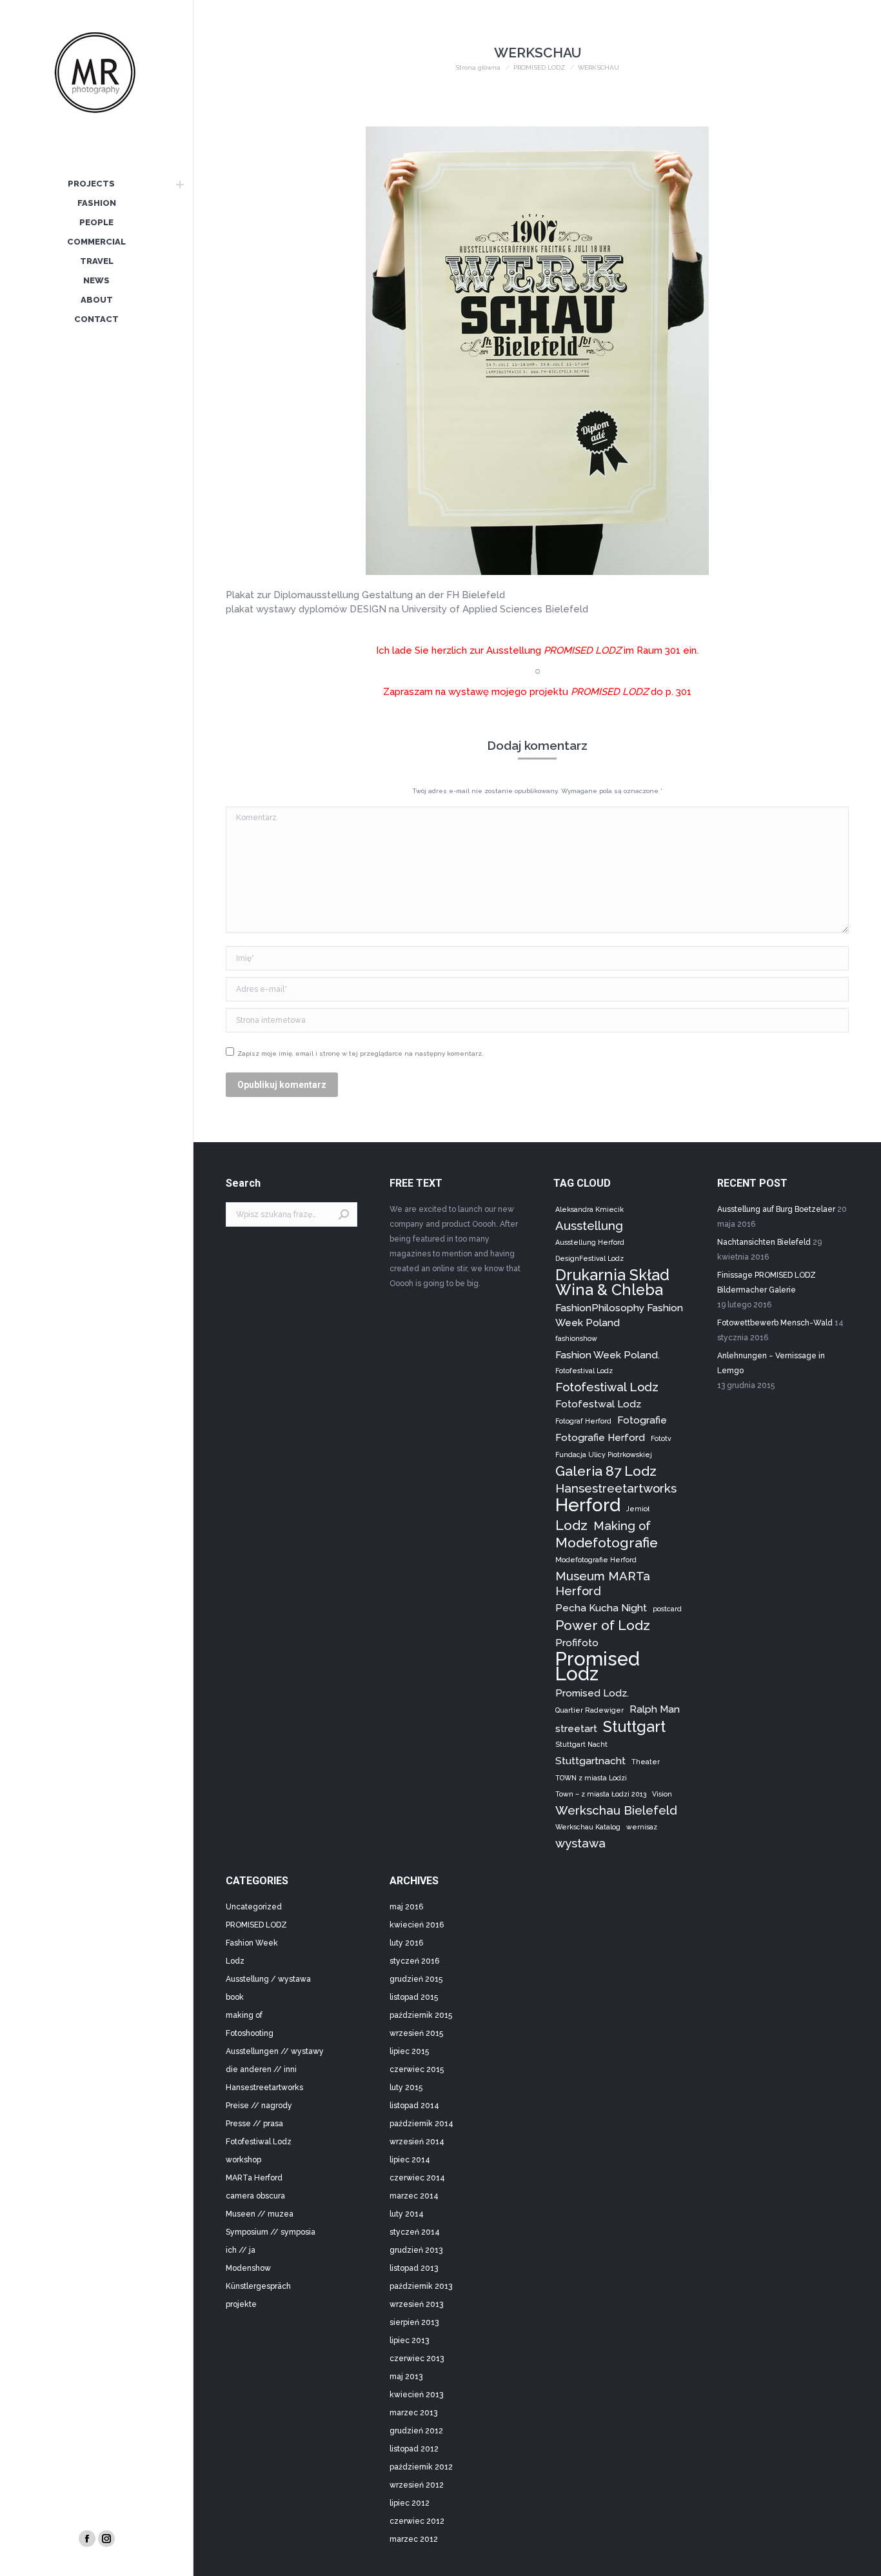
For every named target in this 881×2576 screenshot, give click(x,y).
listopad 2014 (414, 2106)
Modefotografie (607, 1543)
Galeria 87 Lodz (606, 1471)
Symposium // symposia (271, 2232)
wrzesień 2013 (416, 2304)
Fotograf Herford (583, 1421)
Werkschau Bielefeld (616, 1810)
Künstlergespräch (258, 2286)
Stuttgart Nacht (581, 1744)
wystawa (580, 1843)
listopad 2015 (414, 1997)
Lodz (571, 1525)
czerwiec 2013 (417, 2359)
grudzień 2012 (416, 2431)
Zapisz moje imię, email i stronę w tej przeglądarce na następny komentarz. (361, 1053)
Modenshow (248, 2268)
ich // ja (241, 2250)
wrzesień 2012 (417, 2485)
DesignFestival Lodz (589, 1258)
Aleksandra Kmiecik (589, 1209)
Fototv (661, 1438)
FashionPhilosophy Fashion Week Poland (619, 1315)
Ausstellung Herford (590, 1242)
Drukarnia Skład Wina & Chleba (612, 1282)
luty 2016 (406, 1943)
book (235, 1997)
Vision (662, 1794)
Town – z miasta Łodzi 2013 (601, 1794)
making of (244, 2015)
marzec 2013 (413, 2413)
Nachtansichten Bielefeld (764, 1242)
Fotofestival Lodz (584, 1371)
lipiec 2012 (410, 2503)
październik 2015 (421, 2015)
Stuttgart (634, 1726)
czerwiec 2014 (417, 2178)
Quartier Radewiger (589, 1710)
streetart (576, 1728)
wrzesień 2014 (417, 2142)
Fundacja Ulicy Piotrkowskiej (604, 1454)
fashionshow (576, 1338)
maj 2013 (406, 2377)
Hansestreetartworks (616, 1488)
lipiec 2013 (409, 2340)
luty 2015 (406, 2088)
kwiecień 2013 (416, 2395)
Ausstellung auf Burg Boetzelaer (776, 1209)
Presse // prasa (254, 2124)
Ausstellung (589, 1225)
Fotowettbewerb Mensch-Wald (775, 1323)
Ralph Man (655, 1709)
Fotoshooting (250, 2033)
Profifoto (577, 1643)
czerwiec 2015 (417, 2069)
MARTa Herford (254, 2178)
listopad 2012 (414, 2449)
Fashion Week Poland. (608, 1355)
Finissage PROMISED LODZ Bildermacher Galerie (767, 1283)
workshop (243, 2160)
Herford (588, 1505)
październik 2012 (421, 2467)
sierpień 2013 (414, 2322)
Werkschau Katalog (588, 1827)
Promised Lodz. (592, 1693)
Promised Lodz (598, 1666)
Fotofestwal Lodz (598, 1404)
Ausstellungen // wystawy (275, 2051)
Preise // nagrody (259, 2106)
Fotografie (642, 1420)
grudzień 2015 (416, 1979)
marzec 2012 (414, 2539)
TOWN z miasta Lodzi (591, 1778)
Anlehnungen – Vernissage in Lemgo (771, 1363)
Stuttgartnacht (590, 1761)
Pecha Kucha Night (601, 1608)
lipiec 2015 (409, 2051)
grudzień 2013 (416, 2250)
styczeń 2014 (415, 2232)
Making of (622, 1525)
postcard (667, 1609)
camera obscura (255, 2196)
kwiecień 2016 (417, 1925)
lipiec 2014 (410, 2160)
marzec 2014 (414, 2196)
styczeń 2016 (414, 1961)
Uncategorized (254, 1907)
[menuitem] (91, 185)
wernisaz (642, 1827)
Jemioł (638, 1509)
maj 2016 (406, 1907)
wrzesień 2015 (416, 2033)
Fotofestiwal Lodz (607, 1387)
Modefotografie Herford (596, 1560)
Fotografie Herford (600, 1437)
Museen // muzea (260, 2214)
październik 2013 (421, 2286)
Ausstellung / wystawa (268, 1979)
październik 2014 (421, 2124)
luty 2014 (407, 2214)
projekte (241, 2304)
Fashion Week (252, 1943)
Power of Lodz (603, 1625)
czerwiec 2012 (417, 2521)
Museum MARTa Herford (603, 1583)
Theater (646, 1762)
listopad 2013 (414, 2268)
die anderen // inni (261, 2069)
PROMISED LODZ (256, 1925)
